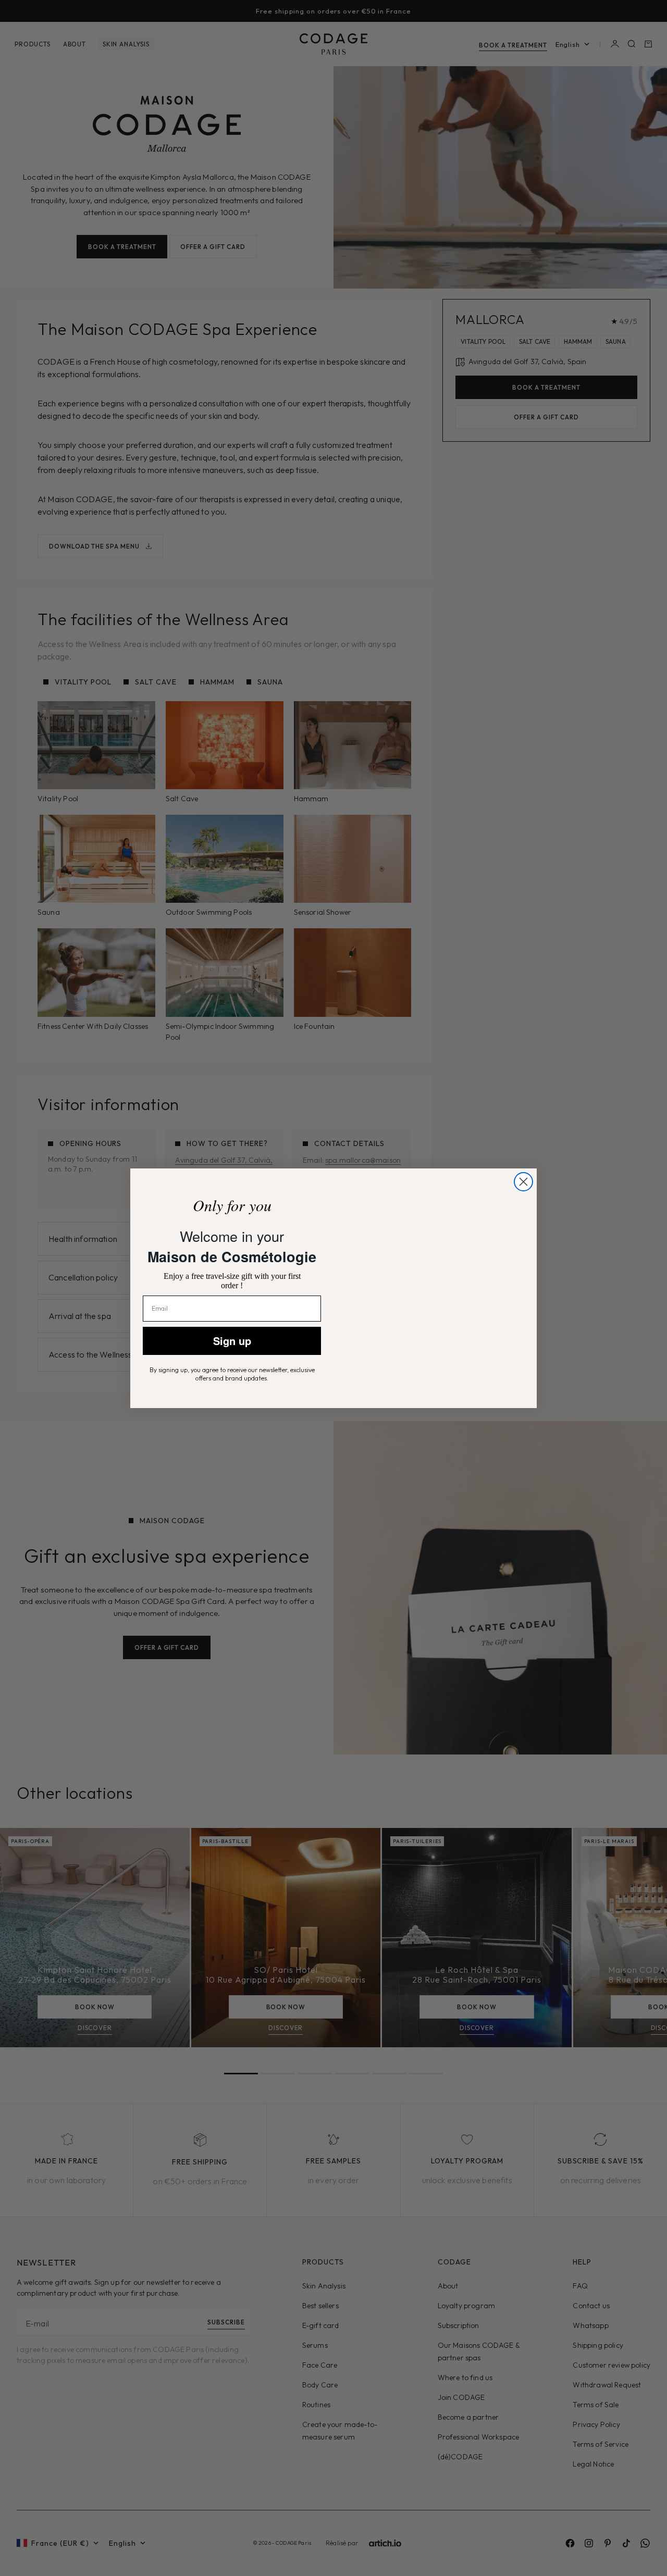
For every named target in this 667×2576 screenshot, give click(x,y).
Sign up (232, 1341)
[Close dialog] (523, 1162)
